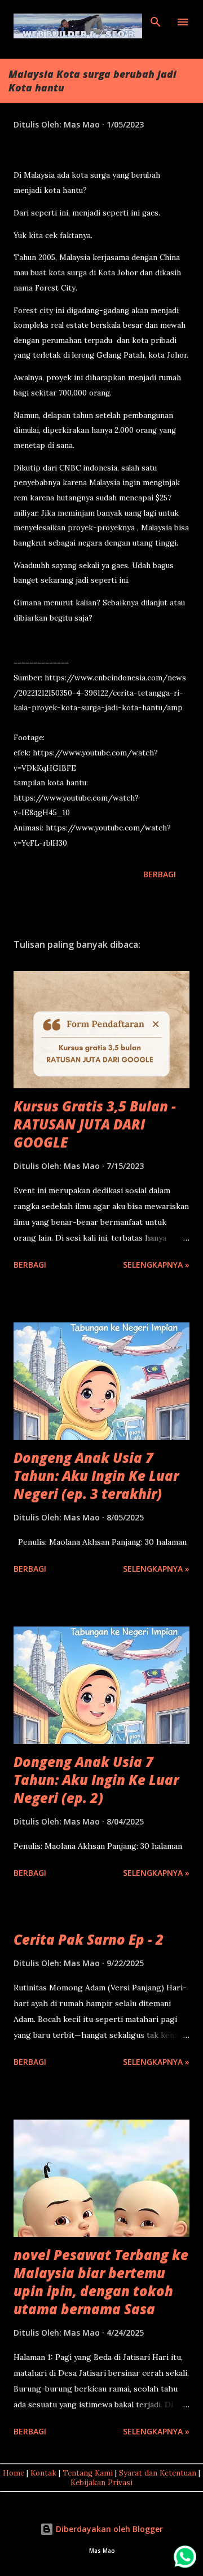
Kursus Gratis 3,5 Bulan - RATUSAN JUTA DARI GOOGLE (95, 1124)
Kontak (43, 2473)
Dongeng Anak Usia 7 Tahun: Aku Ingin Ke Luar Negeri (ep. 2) (96, 1780)
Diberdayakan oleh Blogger (108, 2529)
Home (14, 2473)
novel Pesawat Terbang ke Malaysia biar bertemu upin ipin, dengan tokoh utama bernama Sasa (101, 2282)
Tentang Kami (88, 2473)
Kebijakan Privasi (101, 2483)
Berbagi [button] (160, 874)
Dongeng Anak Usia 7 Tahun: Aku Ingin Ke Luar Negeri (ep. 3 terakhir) (96, 1476)
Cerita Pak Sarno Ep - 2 (89, 1939)
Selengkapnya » (156, 1265)
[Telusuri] (156, 20)
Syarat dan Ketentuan (158, 2473)
